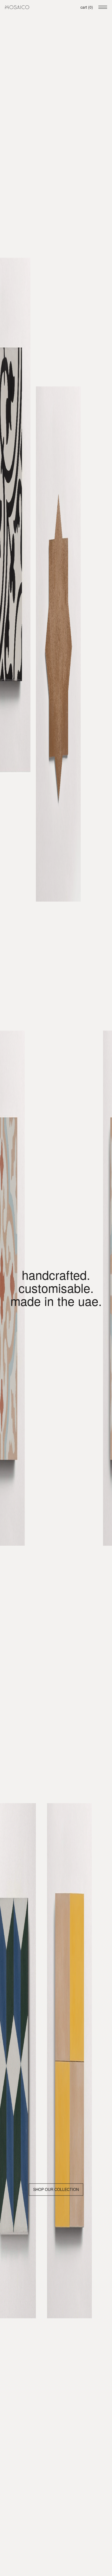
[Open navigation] (103, 7)
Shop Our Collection (56, 2190)
